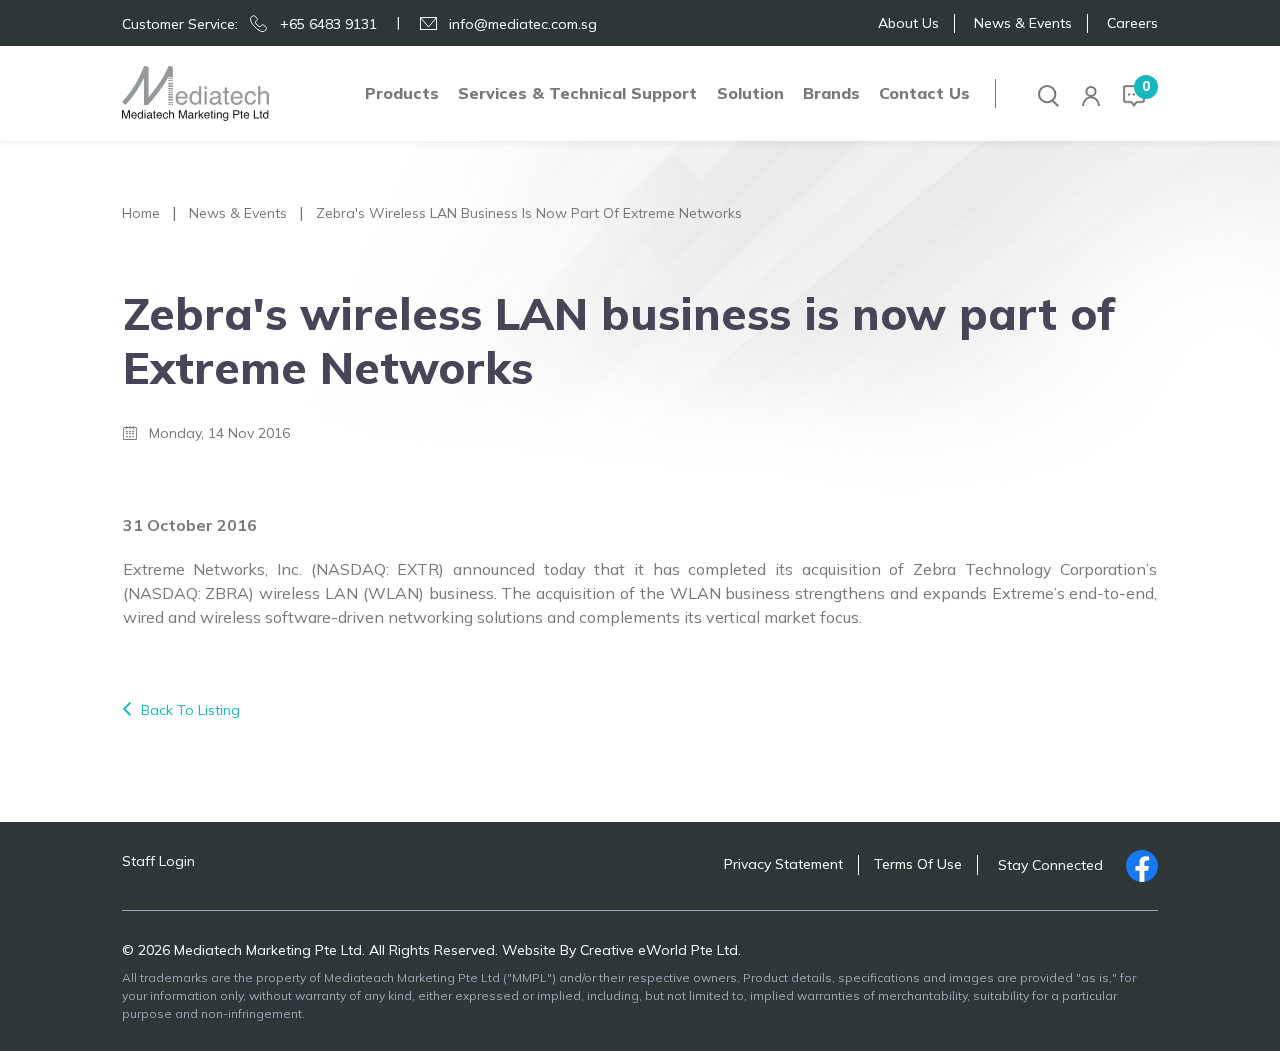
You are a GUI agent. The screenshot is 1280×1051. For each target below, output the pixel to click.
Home (141, 213)
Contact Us (924, 93)
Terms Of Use (918, 864)
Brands (831, 93)
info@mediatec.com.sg (523, 24)
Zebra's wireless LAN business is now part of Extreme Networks (529, 213)
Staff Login (158, 861)
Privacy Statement (783, 864)
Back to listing (190, 710)
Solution (750, 93)
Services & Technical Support (577, 93)
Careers (1132, 23)
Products (402, 93)
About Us (908, 23)
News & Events (1023, 23)
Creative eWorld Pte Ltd (659, 950)
